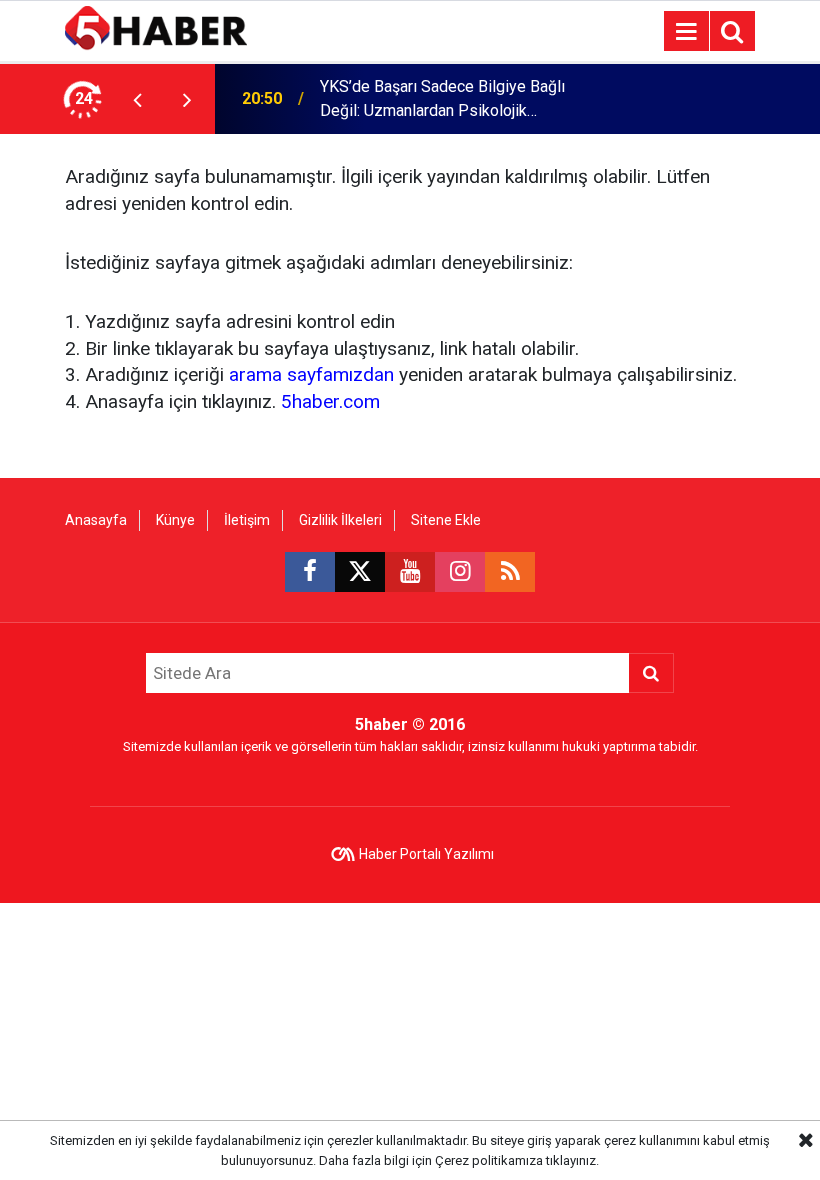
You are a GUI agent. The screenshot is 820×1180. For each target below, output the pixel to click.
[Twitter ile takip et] (360, 572)
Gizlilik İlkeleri (340, 520)
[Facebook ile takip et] (310, 572)
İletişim (247, 520)
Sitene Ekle (446, 520)
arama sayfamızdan (311, 374)
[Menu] (686, 32)
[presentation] (137, 99)
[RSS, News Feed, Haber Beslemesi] (510, 572)
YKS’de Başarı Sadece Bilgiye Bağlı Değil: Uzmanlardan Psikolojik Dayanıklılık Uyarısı (442, 100)
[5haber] (156, 29)
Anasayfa (96, 520)
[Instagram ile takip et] (460, 572)
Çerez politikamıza (489, 1160)
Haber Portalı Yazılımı (426, 854)
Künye (175, 520)
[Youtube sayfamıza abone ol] (410, 572)
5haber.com (330, 401)
